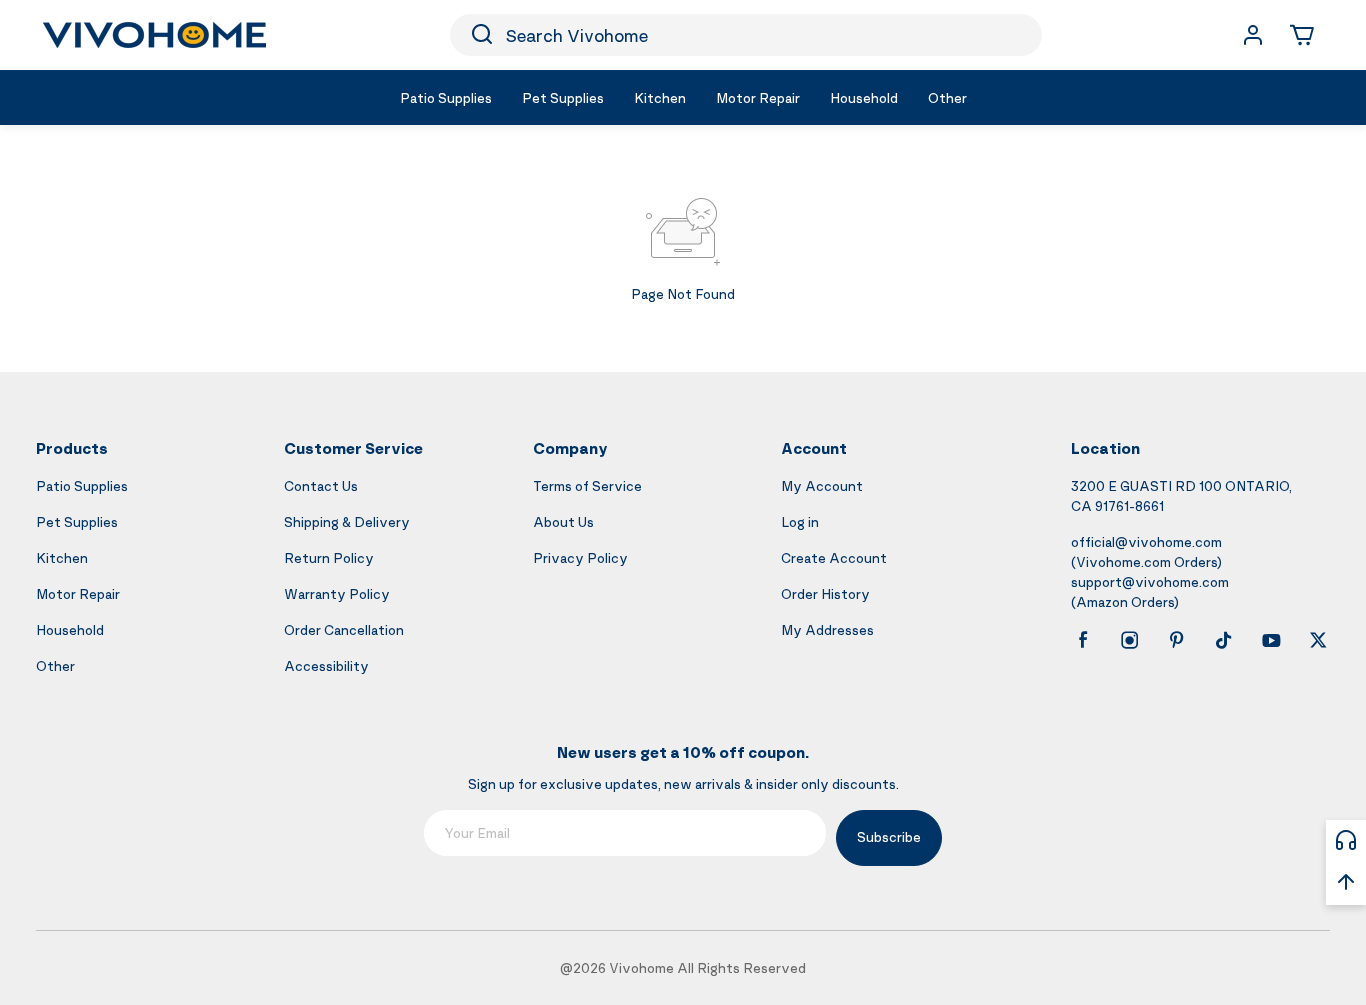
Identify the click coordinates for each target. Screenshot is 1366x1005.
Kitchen (62, 557)
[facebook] (1083, 640)
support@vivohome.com (1150, 581)
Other (55, 665)
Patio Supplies (82, 485)
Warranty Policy (337, 593)
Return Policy (329, 557)
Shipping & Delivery (347, 521)
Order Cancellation (344, 629)
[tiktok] (1224, 640)
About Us (563, 521)
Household (70, 629)
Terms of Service (587, 485)
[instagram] (1130, 640)
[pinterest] (1177, 640)
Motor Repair (78, 593)
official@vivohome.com (1146, 541)
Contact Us (321, 485)
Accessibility (326, 665)
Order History (825, 593)
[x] (1318, 640)
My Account (822, 485)
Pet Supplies (77, 521)
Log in (800, 521)
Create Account (834, 557)
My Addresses (827, 629)
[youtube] (1271, 640)
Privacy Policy (580, 557)
